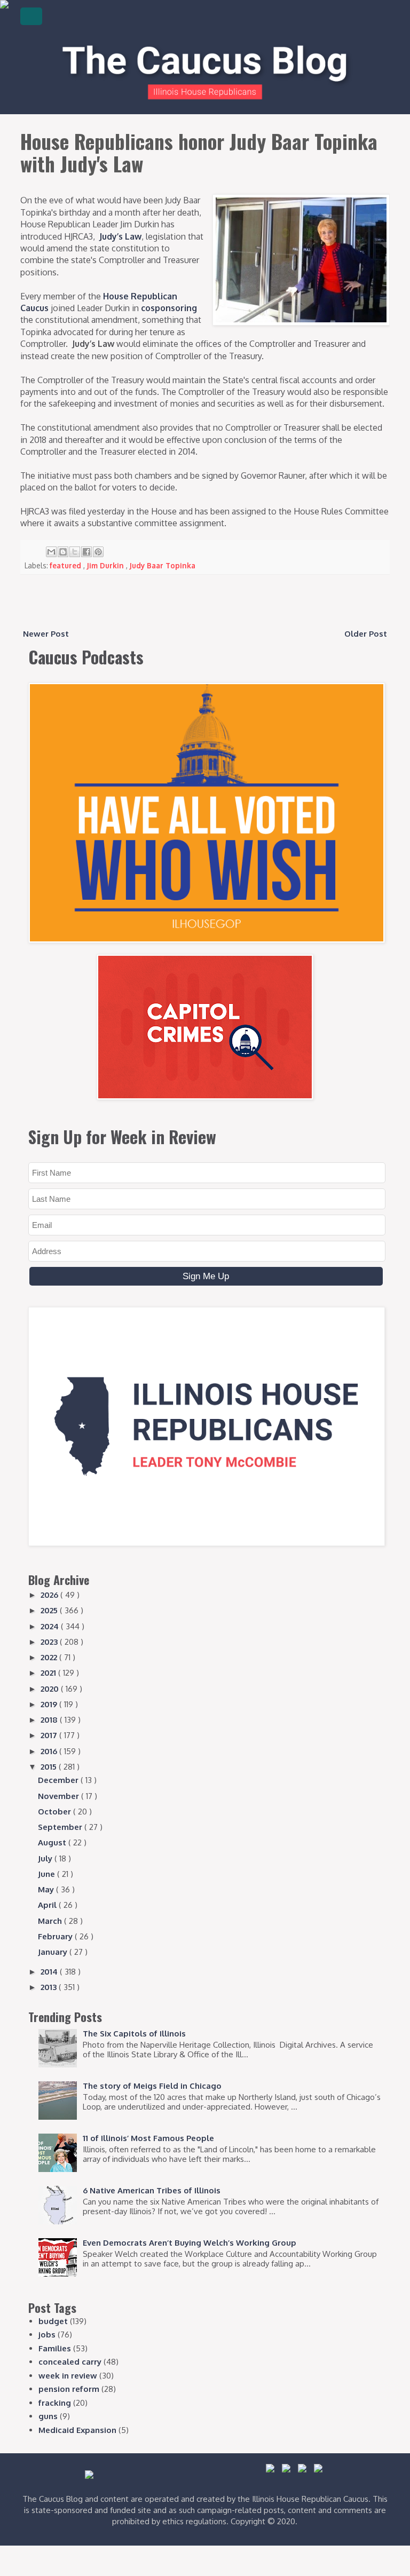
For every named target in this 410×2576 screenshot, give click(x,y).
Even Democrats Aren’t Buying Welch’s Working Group (190, 2243)
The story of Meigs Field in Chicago (152, 2086)
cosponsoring (169, 308)
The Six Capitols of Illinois (134, 2034)
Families (55, 2348)
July (46, 1858)
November (60, 1796)
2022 (50, 1657)
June (48, 1874)
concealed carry (70, 2362)
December (59, 1780)
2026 (50, 1595)
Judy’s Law (120, 236)
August (53, 1842)
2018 (50, 1720)
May (47, 1889)
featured (66, 565)
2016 (50, 1751)
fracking (55, 2403)
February (56, 1936)
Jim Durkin (106, 565)
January (54, 1952)
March (51, 1921)
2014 (50, 1972)
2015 (50, 1767)
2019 (50, 1704)
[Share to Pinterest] (98, 552)
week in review (68, 2376)
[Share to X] (75, 552)
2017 (50, 1735)
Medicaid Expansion (77, 2430)
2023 (50, 1642)
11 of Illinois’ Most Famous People (148, 2138)
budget (53, 2321)
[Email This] (51, 552)
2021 (49, 1673)
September (61, 1827)
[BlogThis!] (63, 552)
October (56, 1812)
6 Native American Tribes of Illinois (152, 2190)
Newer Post (46, 634)
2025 (50, 1610)
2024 (51, 1626)
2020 (51, 1689)
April (48, 1905)
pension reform (69, 2389)
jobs (47, 2335)
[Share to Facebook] (86, 552)
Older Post (366, 634)
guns (48, 2416)
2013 (50, 1987)
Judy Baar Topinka (162, 565)
